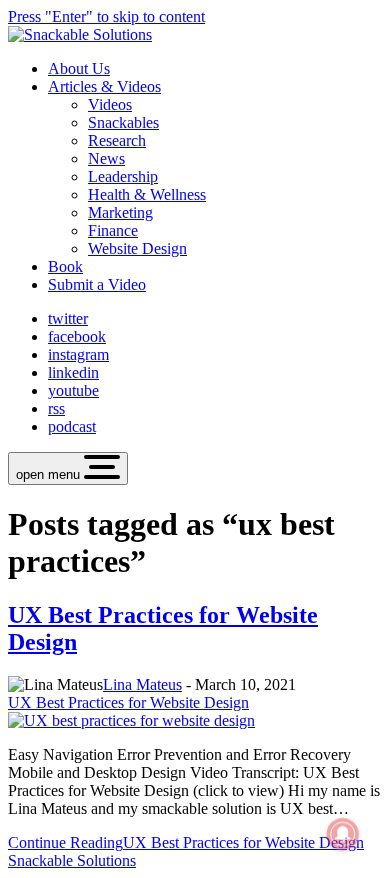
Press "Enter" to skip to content (106, 16)
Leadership (123, 176)
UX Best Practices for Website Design (128, 702)
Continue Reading (186, 842)
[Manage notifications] (343, 834)
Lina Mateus (142, 684)
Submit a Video (97, 284)
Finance (113, 230)
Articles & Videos (104, 86)
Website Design (137, 248)
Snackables (123, 122)
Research (117, 140)
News (106, 158)
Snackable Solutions (72, 860)
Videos (110, 104)
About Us (79, 68)
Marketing (120, 212)
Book (65, 266)
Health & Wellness (147, 194)
